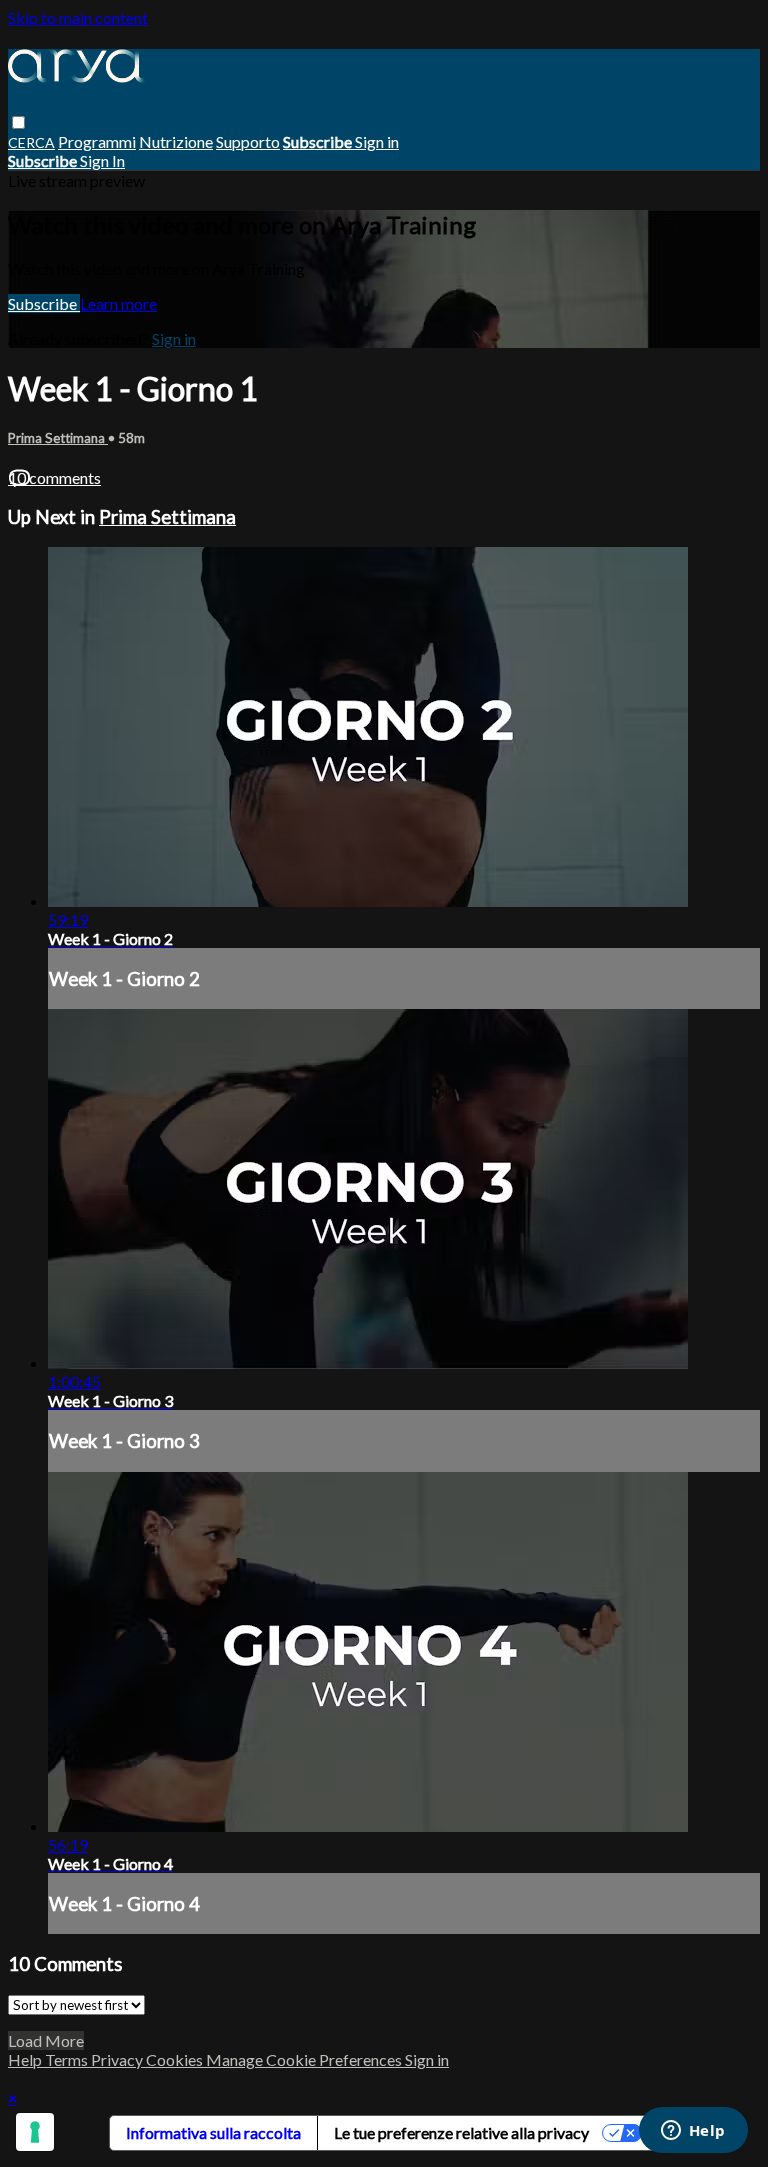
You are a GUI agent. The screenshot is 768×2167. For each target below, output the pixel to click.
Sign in (377, 141)
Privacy (118, 2059)
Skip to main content (78, 17)
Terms (68, 2059)
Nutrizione (176, 141)
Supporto (248, 141)
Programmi (97, 141)
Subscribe (44, 303)
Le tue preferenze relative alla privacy (461, 2132)
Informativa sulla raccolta (213, 2132)
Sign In (102, 160)
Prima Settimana (58, 438)
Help (26, 2059)
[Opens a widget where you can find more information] (693, 2132)
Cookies (176, 2059)
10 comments (54, 477)
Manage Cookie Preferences (305, 2059)
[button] (18, 122)
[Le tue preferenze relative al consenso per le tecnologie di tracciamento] (35, 2132)
